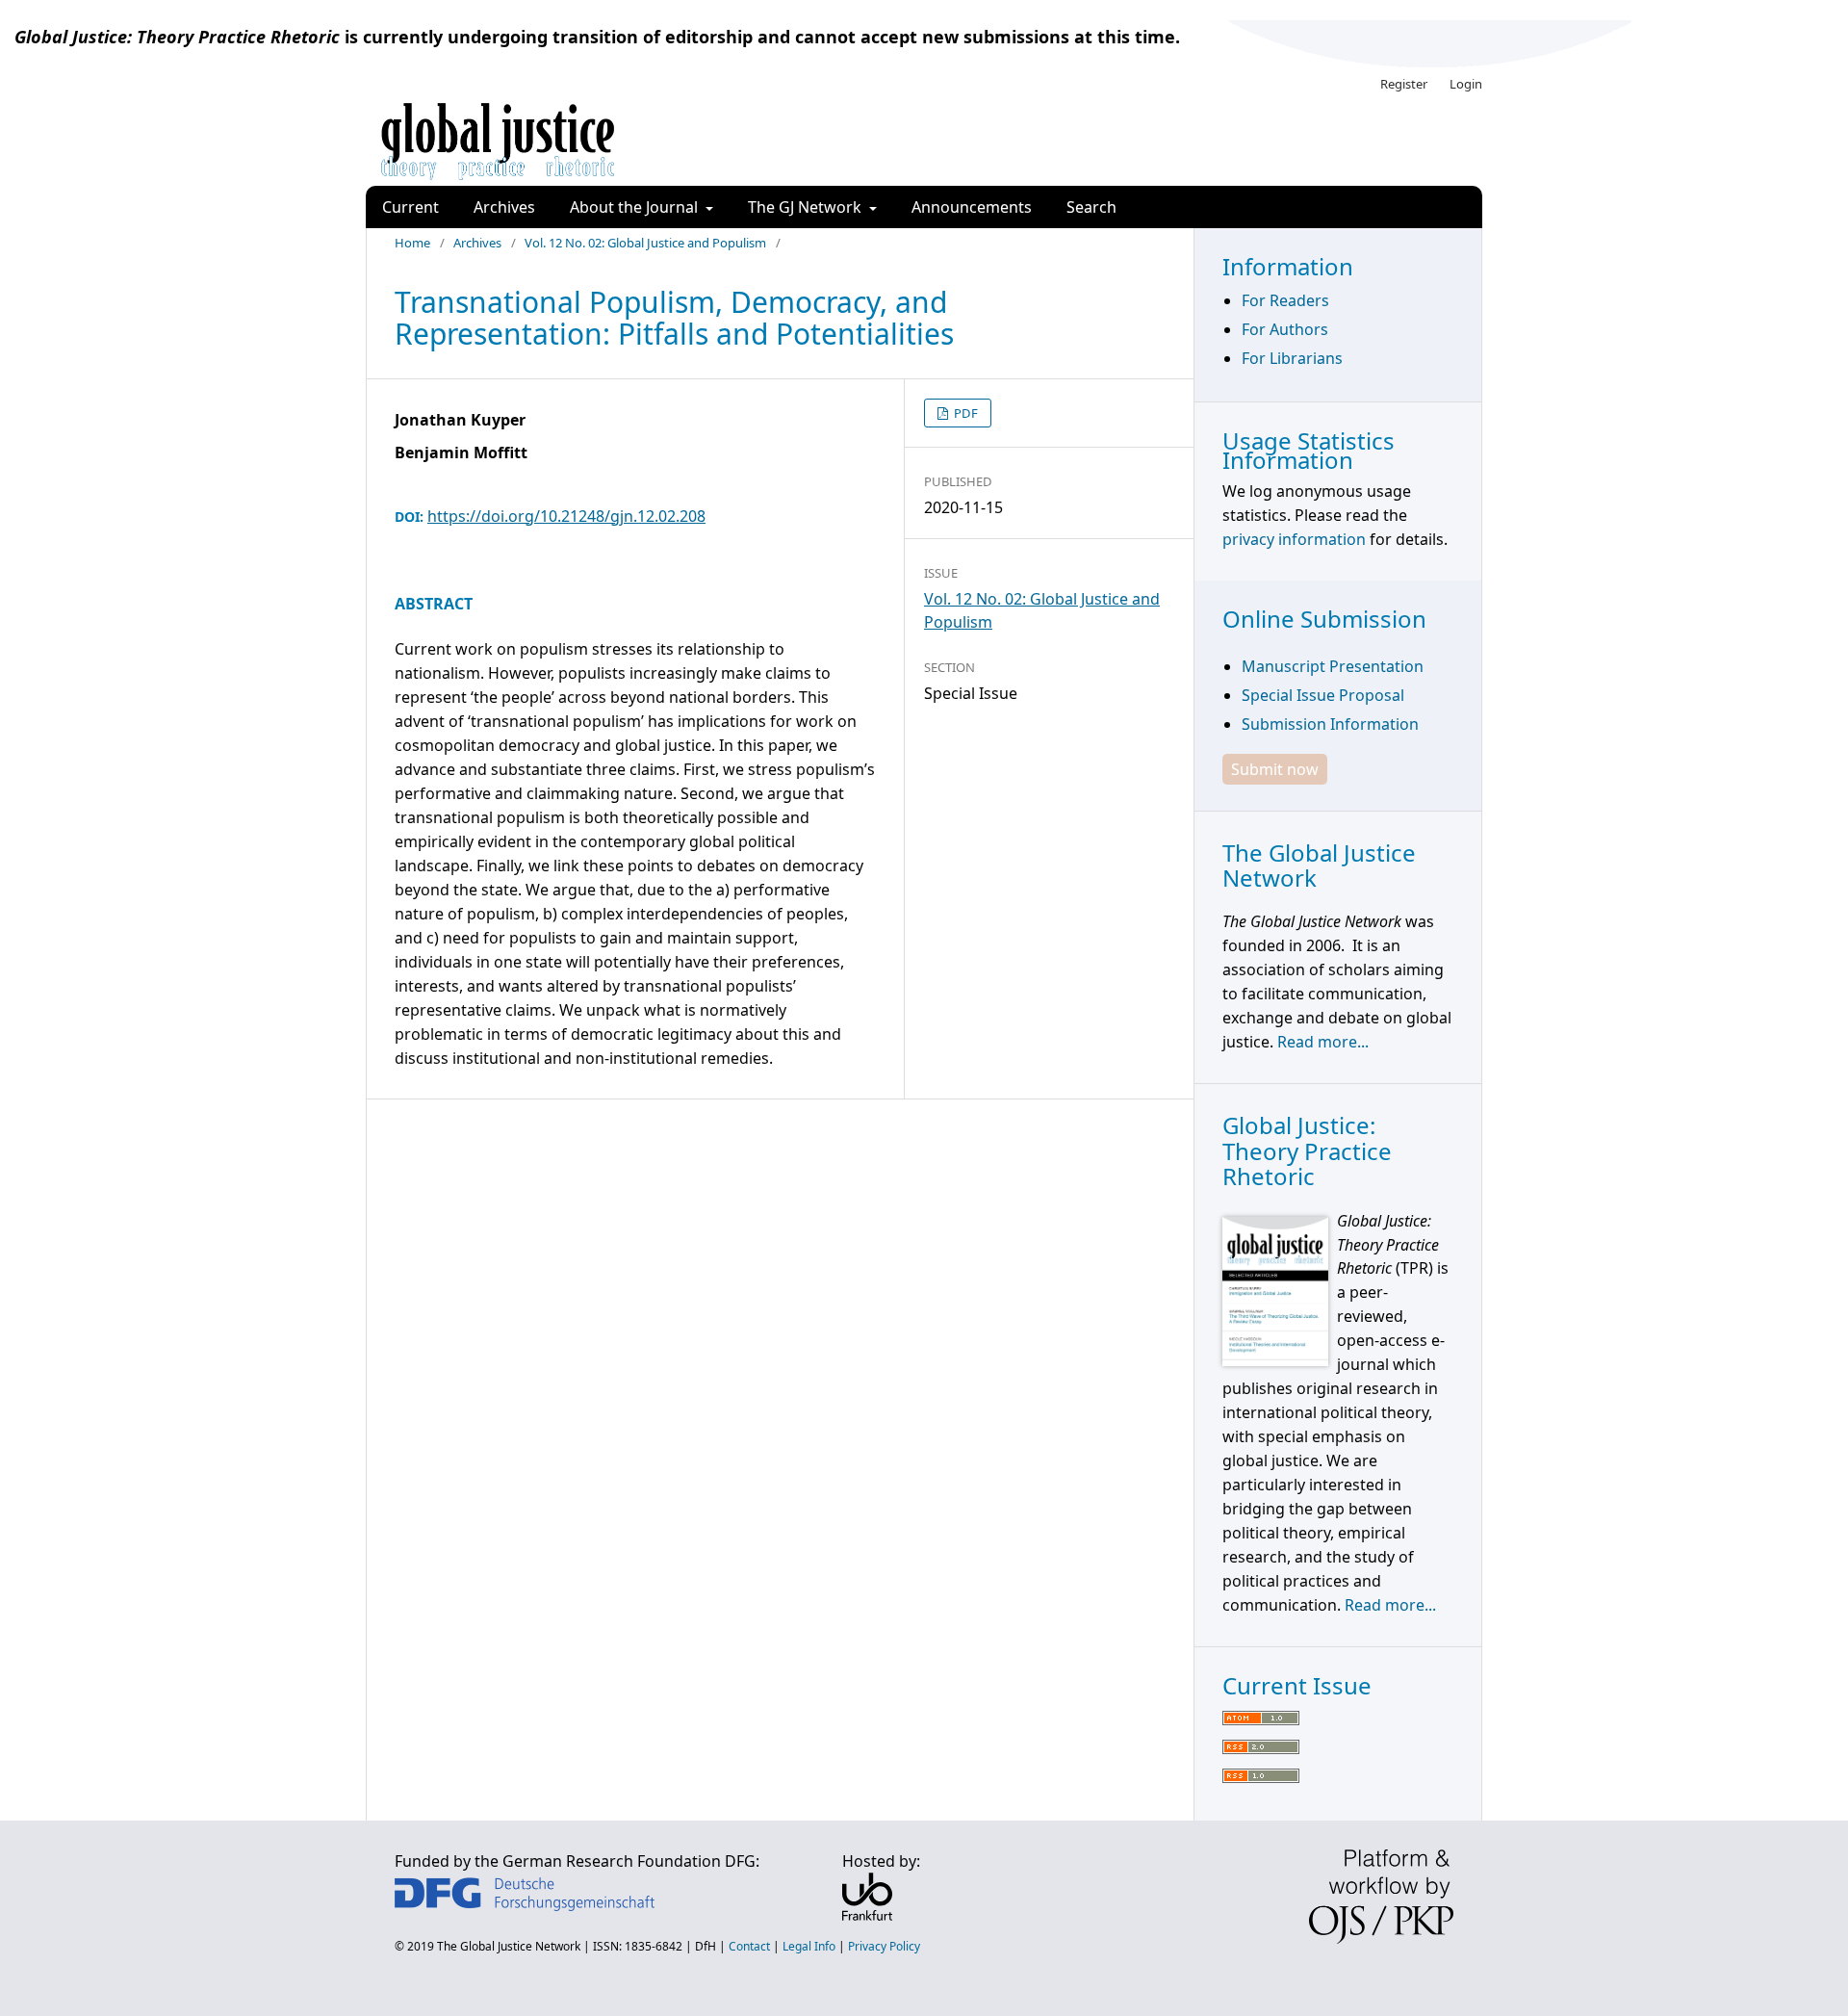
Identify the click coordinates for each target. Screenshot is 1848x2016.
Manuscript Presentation (1333, 666)
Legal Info (809, 1946)
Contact (749, 1946)
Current (411, 207)
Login (1466, 84)
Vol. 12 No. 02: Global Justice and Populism (645, 243)
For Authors (1285, 329)
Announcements (972, 207)
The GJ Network (807, 207)
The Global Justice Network (509, 1946)
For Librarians (1292, 358)
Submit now (1275, 769)
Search (1091, 207)
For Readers (1285, 300)
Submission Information (1330, 724)
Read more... (1323, 1042)
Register (1404, 84)
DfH (706, 1946)
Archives (504, 207)
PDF (964, 413)
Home (412, 243)
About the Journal (636, 207)
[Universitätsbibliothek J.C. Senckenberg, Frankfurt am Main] (867, 1915)
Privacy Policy (884, 1946)
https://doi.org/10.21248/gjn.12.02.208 (566, 516)
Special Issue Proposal (1323, 695)
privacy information (1294, 539)
